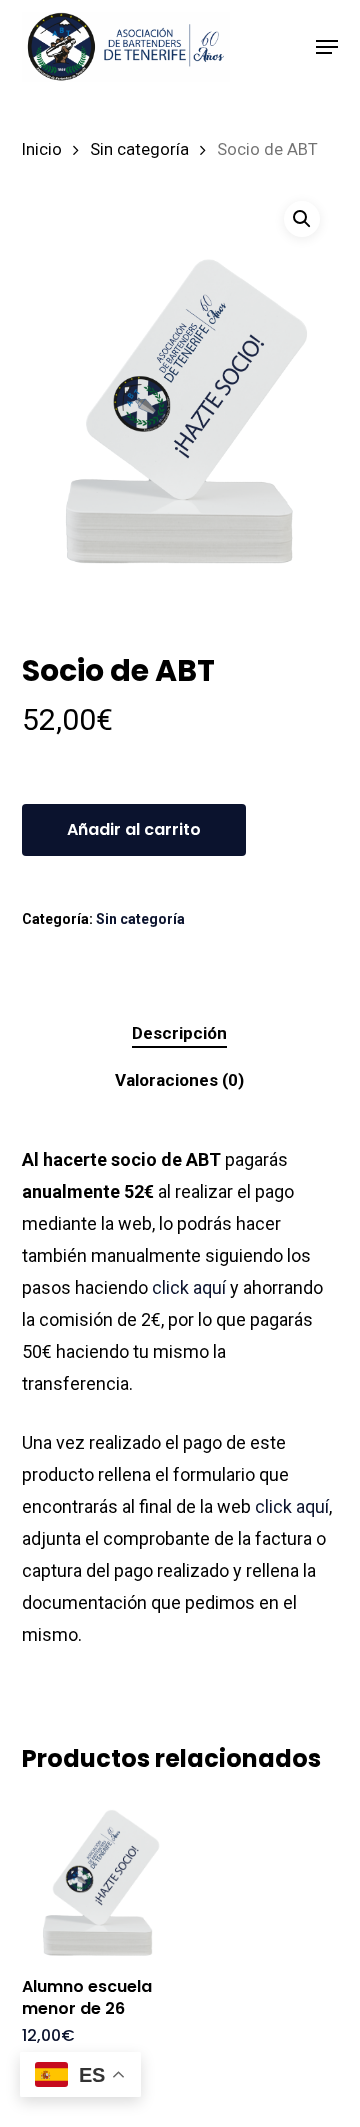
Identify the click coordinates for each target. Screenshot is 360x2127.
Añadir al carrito (134, 829)
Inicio (42, 149)
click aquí (189, 1287)
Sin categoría (139, 149)
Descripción (179, 1033)
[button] (327, 47)
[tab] (180, 1033)
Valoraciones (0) (179, 1080)
